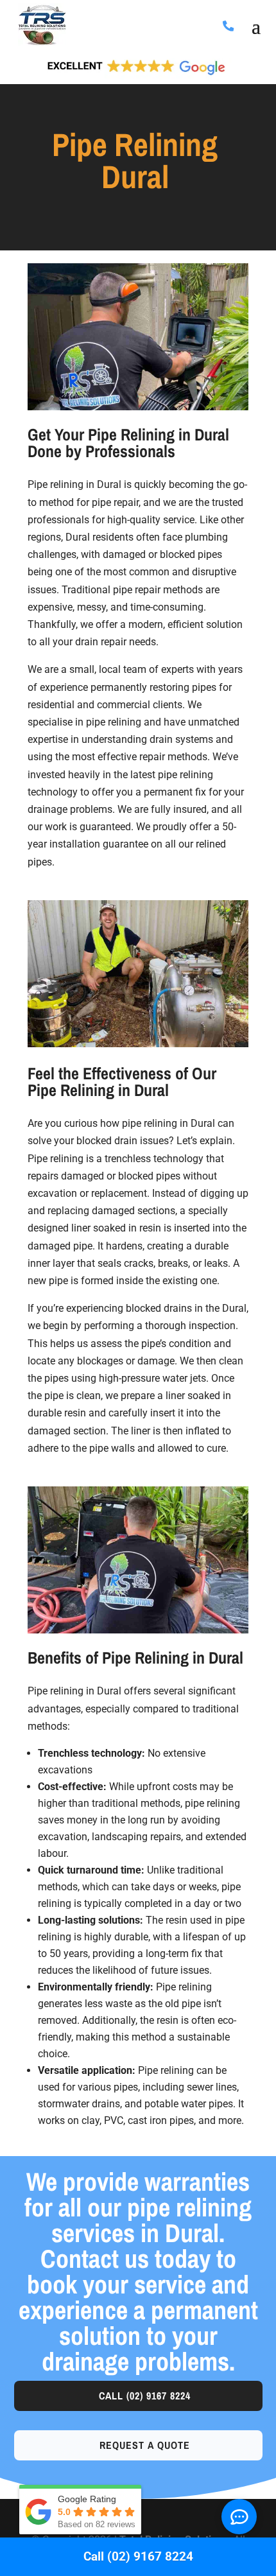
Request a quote (145, 2445)
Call (145, 2396)
